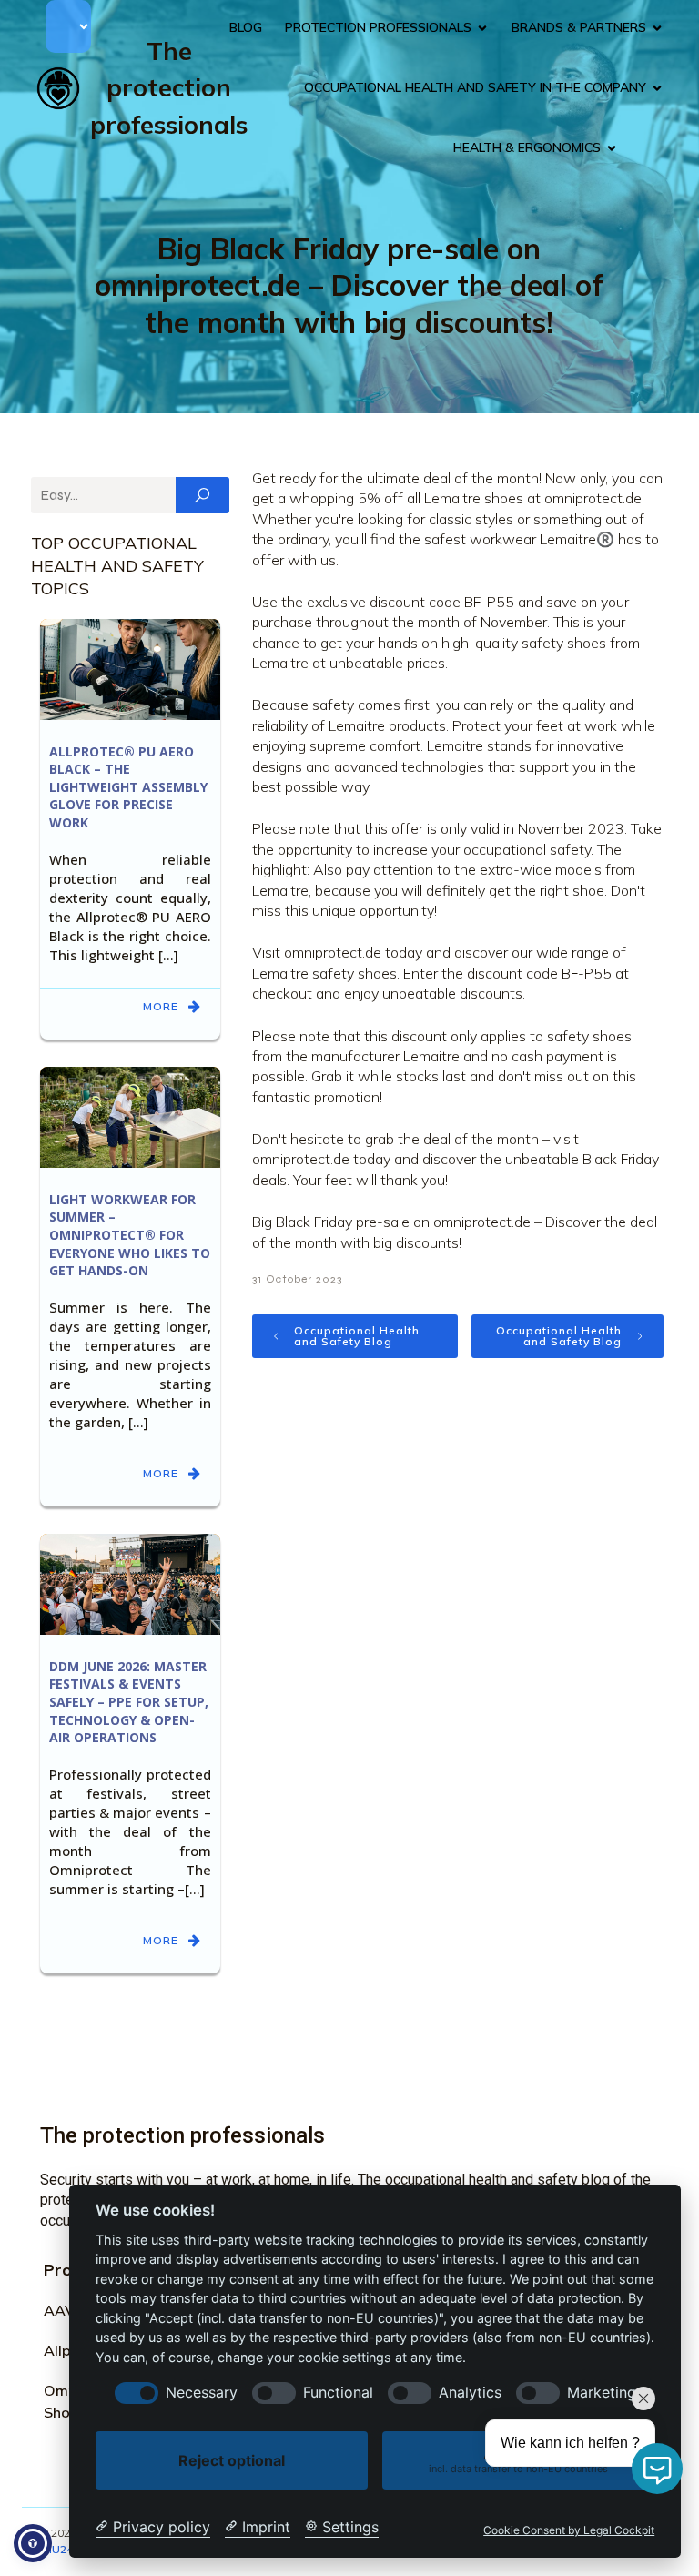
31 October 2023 (297, 1279)
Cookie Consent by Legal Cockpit (569, 2530)
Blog (246, 27)
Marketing (602, 2393)
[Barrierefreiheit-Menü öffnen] (33, 2543)
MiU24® (61, 2549)
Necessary (202, 2393)
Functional (338, 2393)
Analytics (470, 2393)
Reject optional (232, 2460)
